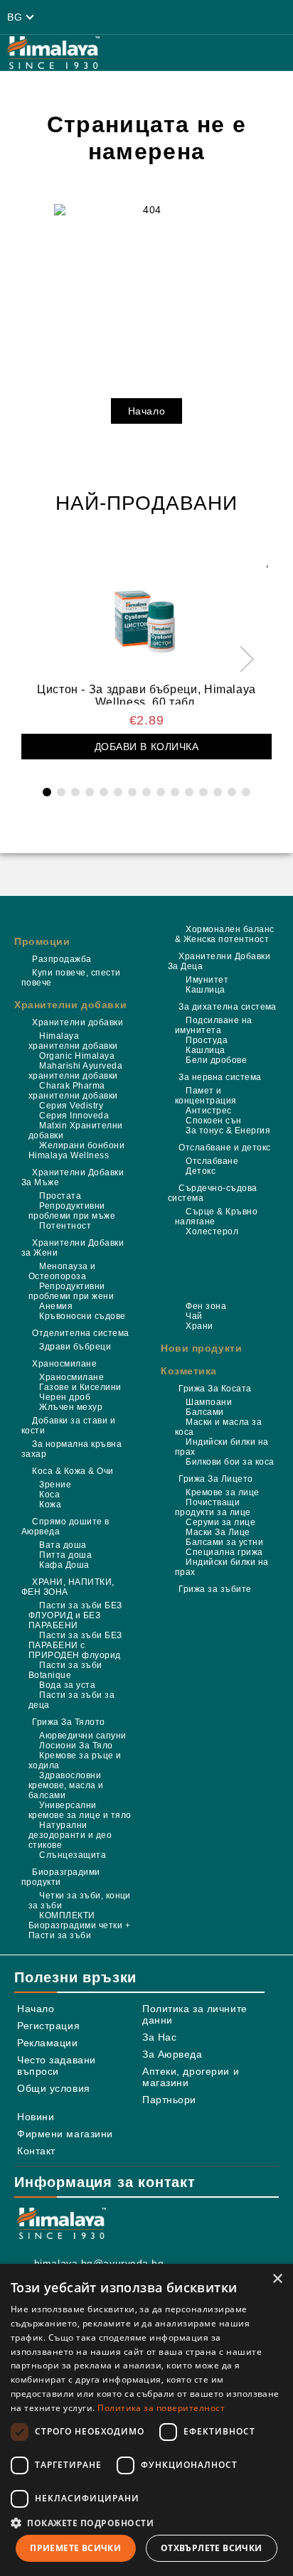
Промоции (42, 941)
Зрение (55, 1485)
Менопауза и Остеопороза (62, 1271)
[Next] (241, 659)
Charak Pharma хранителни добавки (73, 1091)
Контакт (36, 2151)
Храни (199, 1326)
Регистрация (48, 2026)
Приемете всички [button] (75, 2548)
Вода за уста (67, 1685)
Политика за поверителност (161, 2408)
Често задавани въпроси (57, 2065)
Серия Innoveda (74, 1116)
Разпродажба (62, 959)
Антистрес (208, 1111)
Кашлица (205, 990)
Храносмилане (64, 1364)
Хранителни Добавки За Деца (219, 961)
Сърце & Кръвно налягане (216, 1217)
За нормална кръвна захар (71, 1449)
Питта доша (65, 1555)
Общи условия (54, 2088)
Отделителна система (80, 1333)
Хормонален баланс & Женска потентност (225, 934)
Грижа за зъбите (215, 1589)
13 (218, 792)
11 (189, 792)
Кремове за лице (222, 1492)
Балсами (204, 1412)
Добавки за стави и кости (68, 1426)
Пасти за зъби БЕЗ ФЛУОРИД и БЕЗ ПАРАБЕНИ (75, 1615)
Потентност (65, 1226)
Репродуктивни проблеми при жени (71, 1291)
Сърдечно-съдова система (213, 1193)
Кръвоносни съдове (82, 1316)
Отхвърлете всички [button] (212, 2548)
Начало (146, 411)
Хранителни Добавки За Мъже (73, 1177)
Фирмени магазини (65, 2134)
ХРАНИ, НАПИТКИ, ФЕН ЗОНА (68, 1587)
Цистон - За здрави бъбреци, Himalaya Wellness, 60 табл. (146, 694)
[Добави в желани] (267, 560)
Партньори (169, 2100)
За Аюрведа (172, 2054)
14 (232, 792)
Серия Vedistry (71, 1106)
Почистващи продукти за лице (213, 1507)
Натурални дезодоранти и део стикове (70, 1835)
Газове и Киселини (80, 1387)
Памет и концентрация (206, 1096)
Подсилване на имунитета (214, 1025)
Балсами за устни (224, 1542)
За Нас (159, 2037)
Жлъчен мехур (71, 1407)
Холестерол (212, 1231)
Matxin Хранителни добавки (76, 1131)
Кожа (50, 1505)
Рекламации (48, 2043)
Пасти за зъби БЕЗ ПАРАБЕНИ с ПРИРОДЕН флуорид (75, 1645)
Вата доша (63, 1545)
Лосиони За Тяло (76, 1746)
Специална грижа (224, 1552)
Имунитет (207, 980)
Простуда (207, 1040)
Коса (49, 1495)
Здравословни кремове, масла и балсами (66, 1785)
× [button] (277, 2279)
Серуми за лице (220, 1522)
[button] (146, 2522)
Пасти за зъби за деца (71, 1700)
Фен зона (206, 1306)
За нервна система (220, 1077)
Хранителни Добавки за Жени (73, 1248)
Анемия (56, 1306)
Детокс (201, 1171)
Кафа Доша (64, 1565)
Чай (194, 1316)
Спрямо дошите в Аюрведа (65, 1527)
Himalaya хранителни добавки (73, 1041)
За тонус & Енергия (228, 1131)
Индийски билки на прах (222, 1447)
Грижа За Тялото (68, 1722)
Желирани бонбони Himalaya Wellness (76, 1150)
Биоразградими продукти (61, 1877)
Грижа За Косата (215, 1389)
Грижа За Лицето (215, 1479)
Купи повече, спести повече (71, 978)
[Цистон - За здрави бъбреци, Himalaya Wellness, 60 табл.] (146, 615)
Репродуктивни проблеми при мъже (72, 1211)
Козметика (189, 1371)
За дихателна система (228, 1007)
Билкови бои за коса (230, 1462)
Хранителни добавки (70, 1005)
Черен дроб (65, 1397)
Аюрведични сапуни (82, 1736)
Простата (60, 1196)
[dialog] (146, 2420)
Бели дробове (216, 1060)
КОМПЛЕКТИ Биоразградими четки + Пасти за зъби (79, 1925)
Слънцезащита (73, 1855)
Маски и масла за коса (218, 1427)
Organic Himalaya (77, 1056)
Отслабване (212, 1161)
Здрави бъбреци (75, 1347)
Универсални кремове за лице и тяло (80, 1810)
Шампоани (209, 1402)
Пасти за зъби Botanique (65, 1670)
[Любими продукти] (175, 17)
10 (175, 792)
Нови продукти (201, 1348)
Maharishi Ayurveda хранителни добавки (75, 1071)
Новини (36, 2117)
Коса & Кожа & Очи (73, 1471)
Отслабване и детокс (224, 1148)
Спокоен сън (213, 1121)
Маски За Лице (218, 1532)
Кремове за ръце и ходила (75, 1760)
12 (203, 792)
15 (246, 792)
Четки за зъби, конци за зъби (80, 1901)
